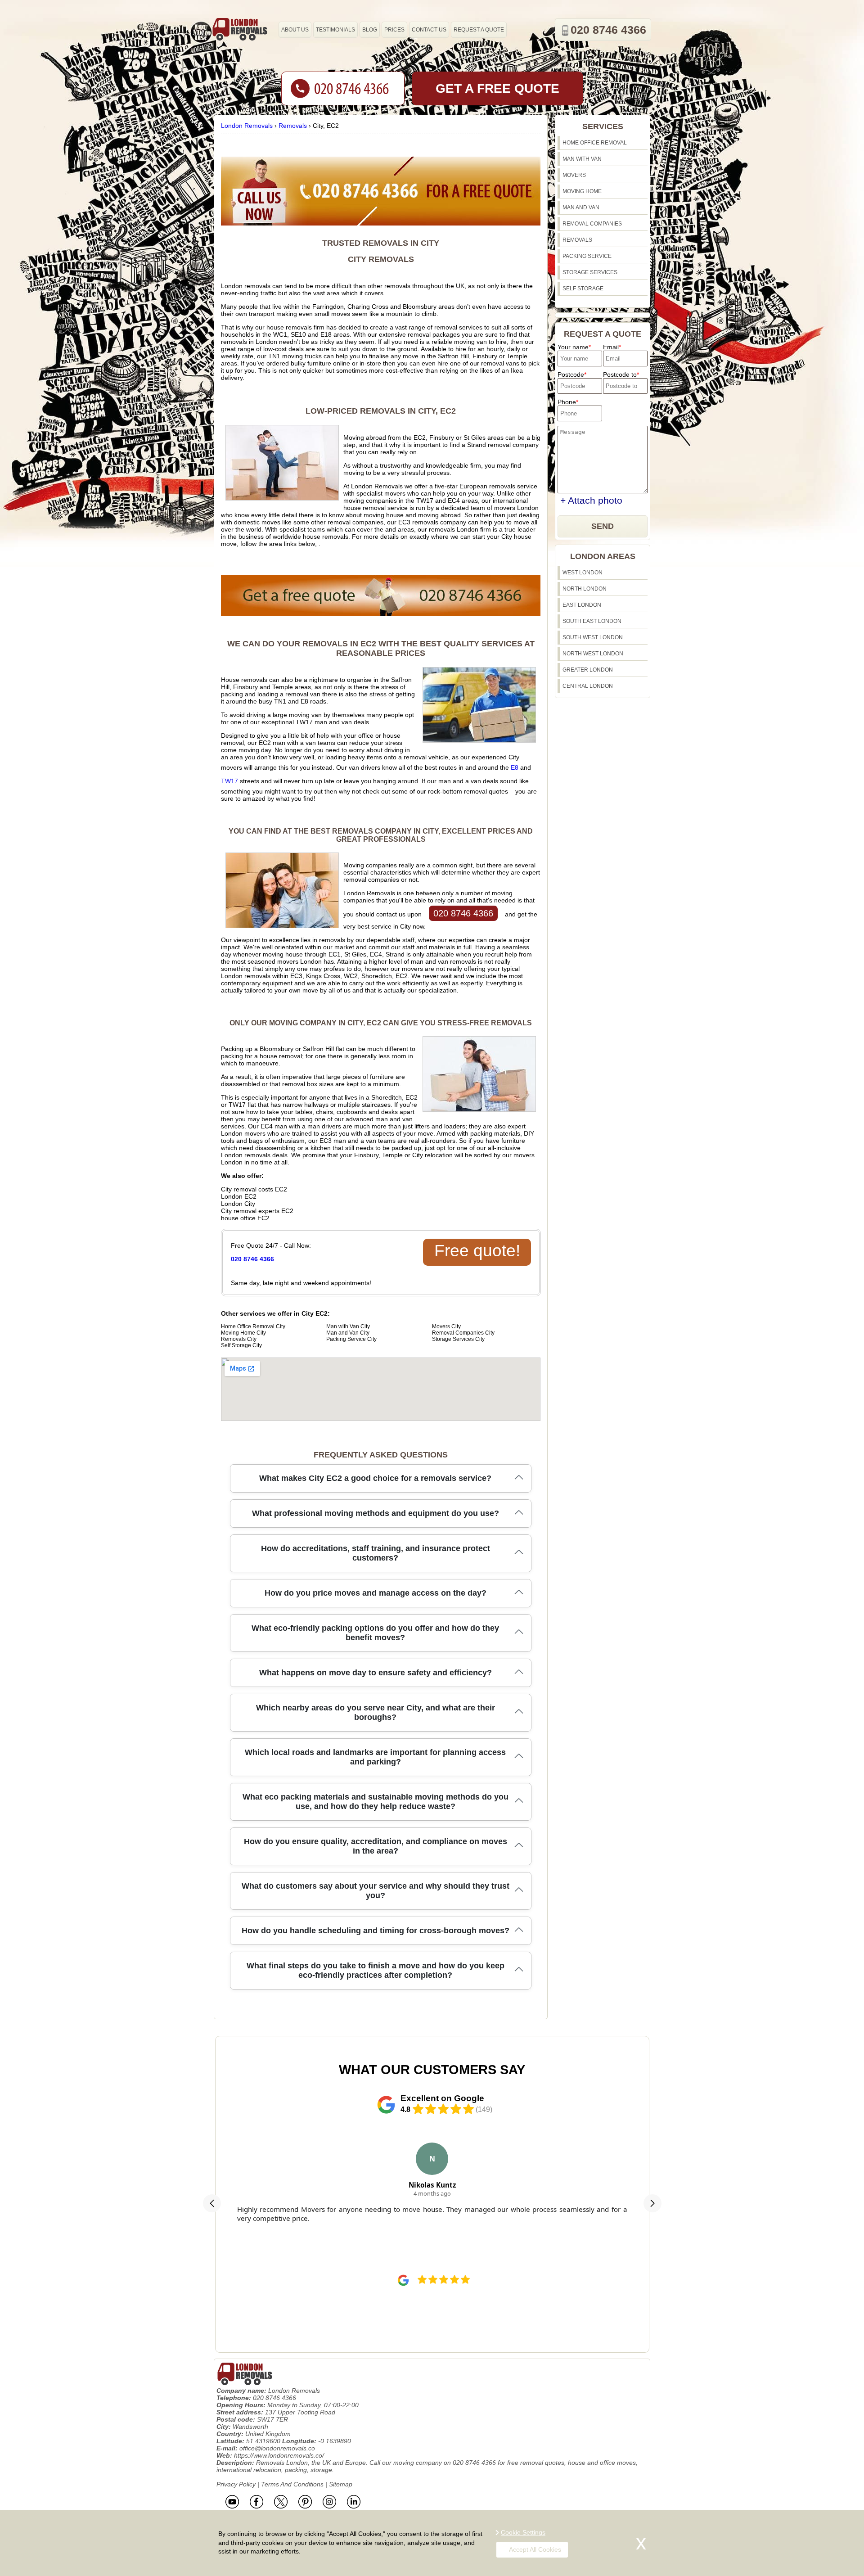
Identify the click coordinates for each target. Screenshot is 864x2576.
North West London (593, 654)
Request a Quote (479, 30)
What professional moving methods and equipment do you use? (376, 1513)
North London (585, 589)
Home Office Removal (595, 143)
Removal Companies (592, 224)
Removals (577, 240)
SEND (603, 526)
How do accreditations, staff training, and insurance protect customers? (376, 1553)
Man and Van (581, 208)
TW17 (229, 781)
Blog (370, 30)
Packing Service (587, 256)
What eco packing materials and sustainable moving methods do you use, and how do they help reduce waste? (376, 1802)
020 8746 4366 (463, 913)
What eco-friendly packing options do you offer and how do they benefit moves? (375, 1633)
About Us (295, 30)
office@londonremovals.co (277, 2448)
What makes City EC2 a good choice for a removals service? (375, 1478)
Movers (574, 175)
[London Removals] (239, 29)
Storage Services (590, 272)
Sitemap (341, 2484)
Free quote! (477, 1251)
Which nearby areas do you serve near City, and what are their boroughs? (376, 1712)
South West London (593, 637)
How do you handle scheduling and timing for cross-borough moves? (376, 1931)
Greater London (588, 670)
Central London (588, 686)
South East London (592, 621)
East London (582, 605)
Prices (394, 30)
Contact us (429, 30)
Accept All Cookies (535, 2549)
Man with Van (582, 159)
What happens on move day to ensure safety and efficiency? (376, 1673)
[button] (212, 2203)
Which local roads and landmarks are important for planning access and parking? (375, 1757)
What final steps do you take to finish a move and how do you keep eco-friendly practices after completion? (376, 1970)
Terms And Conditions (292, 2484)
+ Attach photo (591, 500)
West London (583, 573)
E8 (515, 767)
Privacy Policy (236, 2484)
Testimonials (335, 30)
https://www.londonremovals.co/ (279, 2455)
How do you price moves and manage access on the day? (376, 1593)
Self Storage (583, 289)
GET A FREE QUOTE (497, 88)
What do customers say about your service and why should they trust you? (376, 1891)
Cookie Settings (523, 2532)
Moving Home (582, 191)
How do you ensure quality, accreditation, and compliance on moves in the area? (376, 1846)
